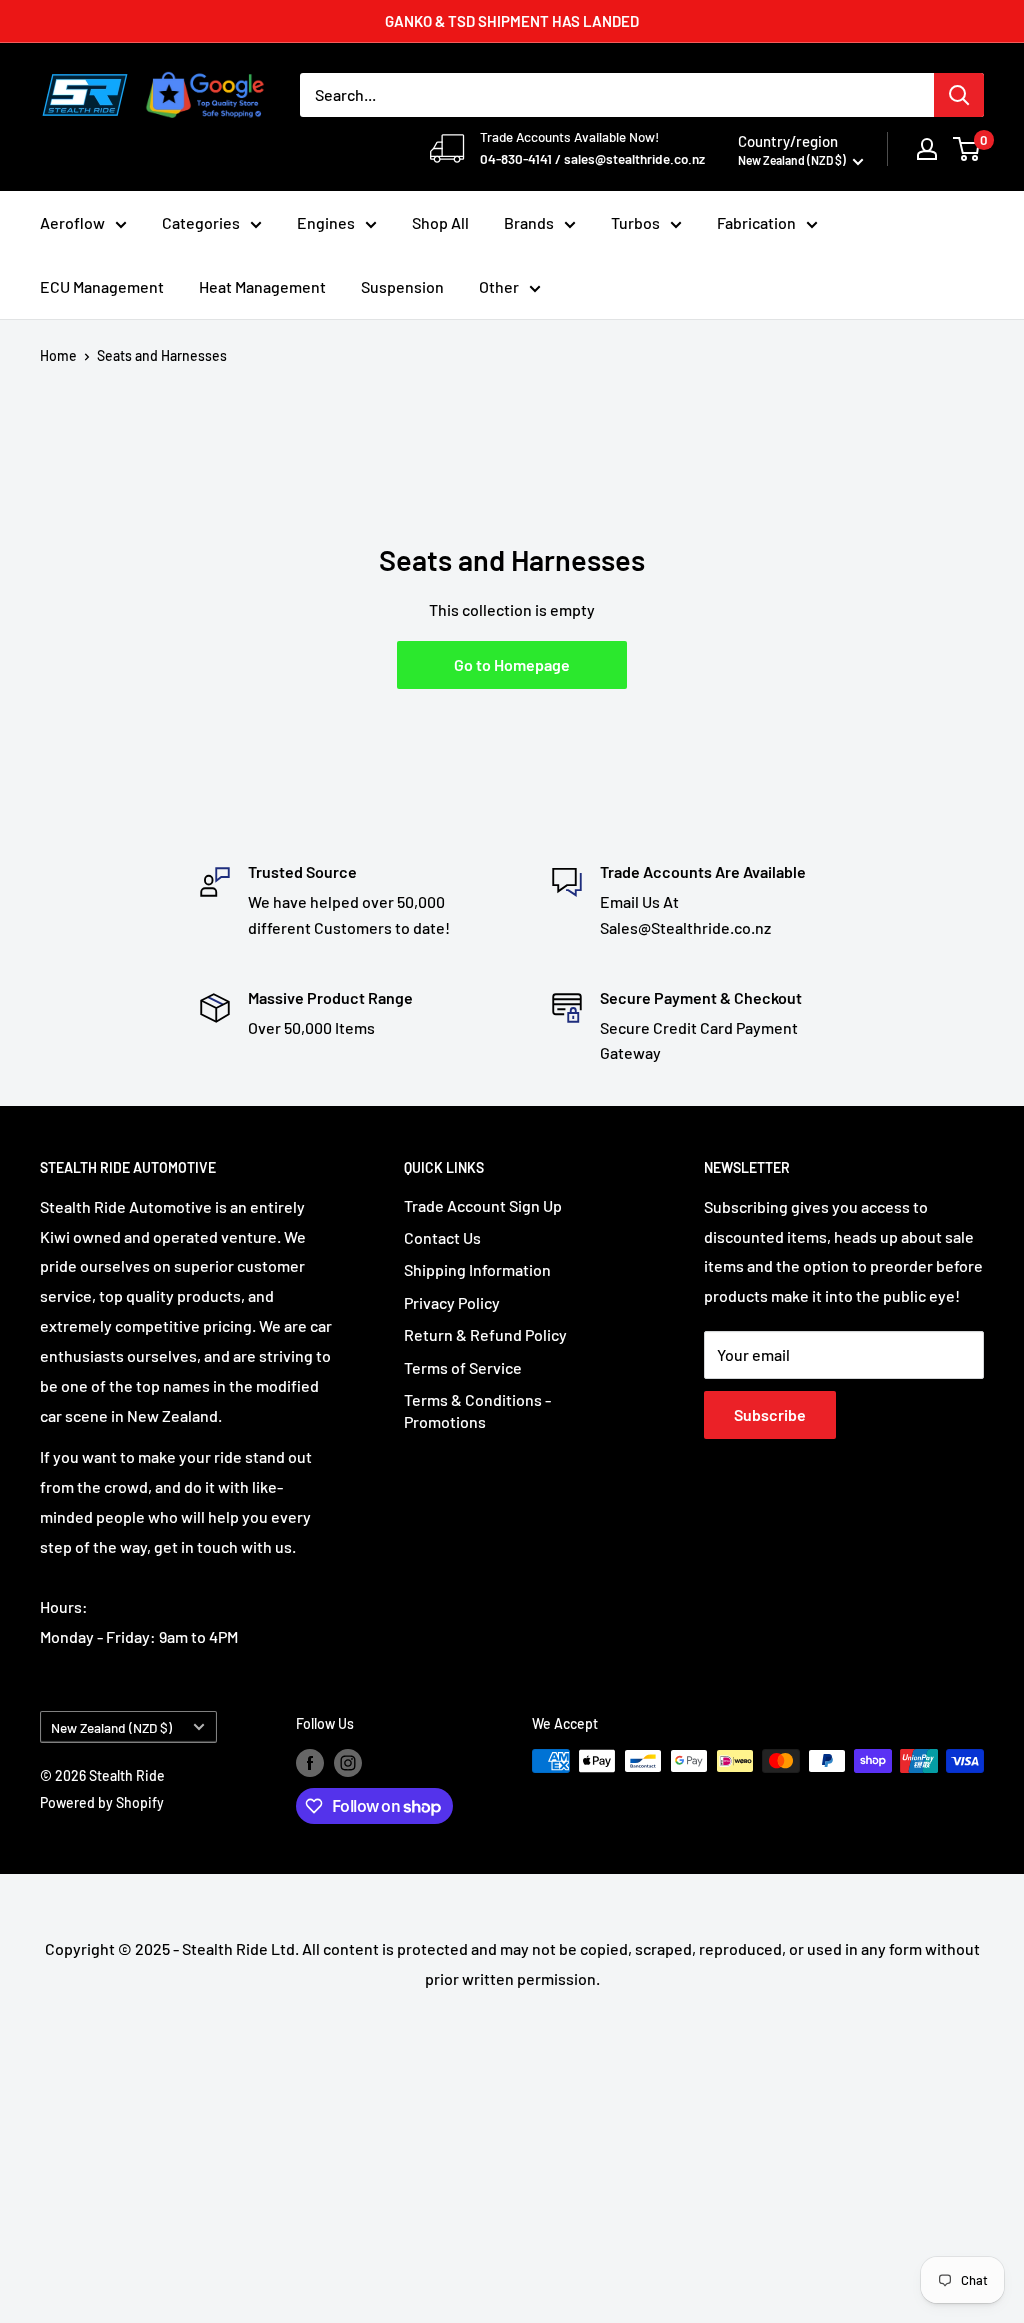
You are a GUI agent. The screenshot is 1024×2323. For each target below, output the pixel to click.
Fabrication (756, 222)
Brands (529, 222)
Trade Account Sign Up (483, 1205)
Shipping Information (477, 1269)
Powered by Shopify (102, 1802)
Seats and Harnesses (162, 355)
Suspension (402, 286)
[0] (967, 149)
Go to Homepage (512, 664)
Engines (326, 222)
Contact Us (442, 1237)
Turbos (635, 222)
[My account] (927, 149)
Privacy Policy (452, 1302)
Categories (201, 222)
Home (58, 355)
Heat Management (262, 286)
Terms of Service (463, 1367)
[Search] (959, 95)
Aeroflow (72, 222)
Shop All (440, 222)
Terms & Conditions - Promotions (477, 1410)
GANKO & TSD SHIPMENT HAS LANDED (512, 21)
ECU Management (102, 286)
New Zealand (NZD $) (111, 1727)
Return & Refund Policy (485, 1334)
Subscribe (770, 1414)
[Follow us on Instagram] (348, 1763)
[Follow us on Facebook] (310, 1763)
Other (499, 286)
